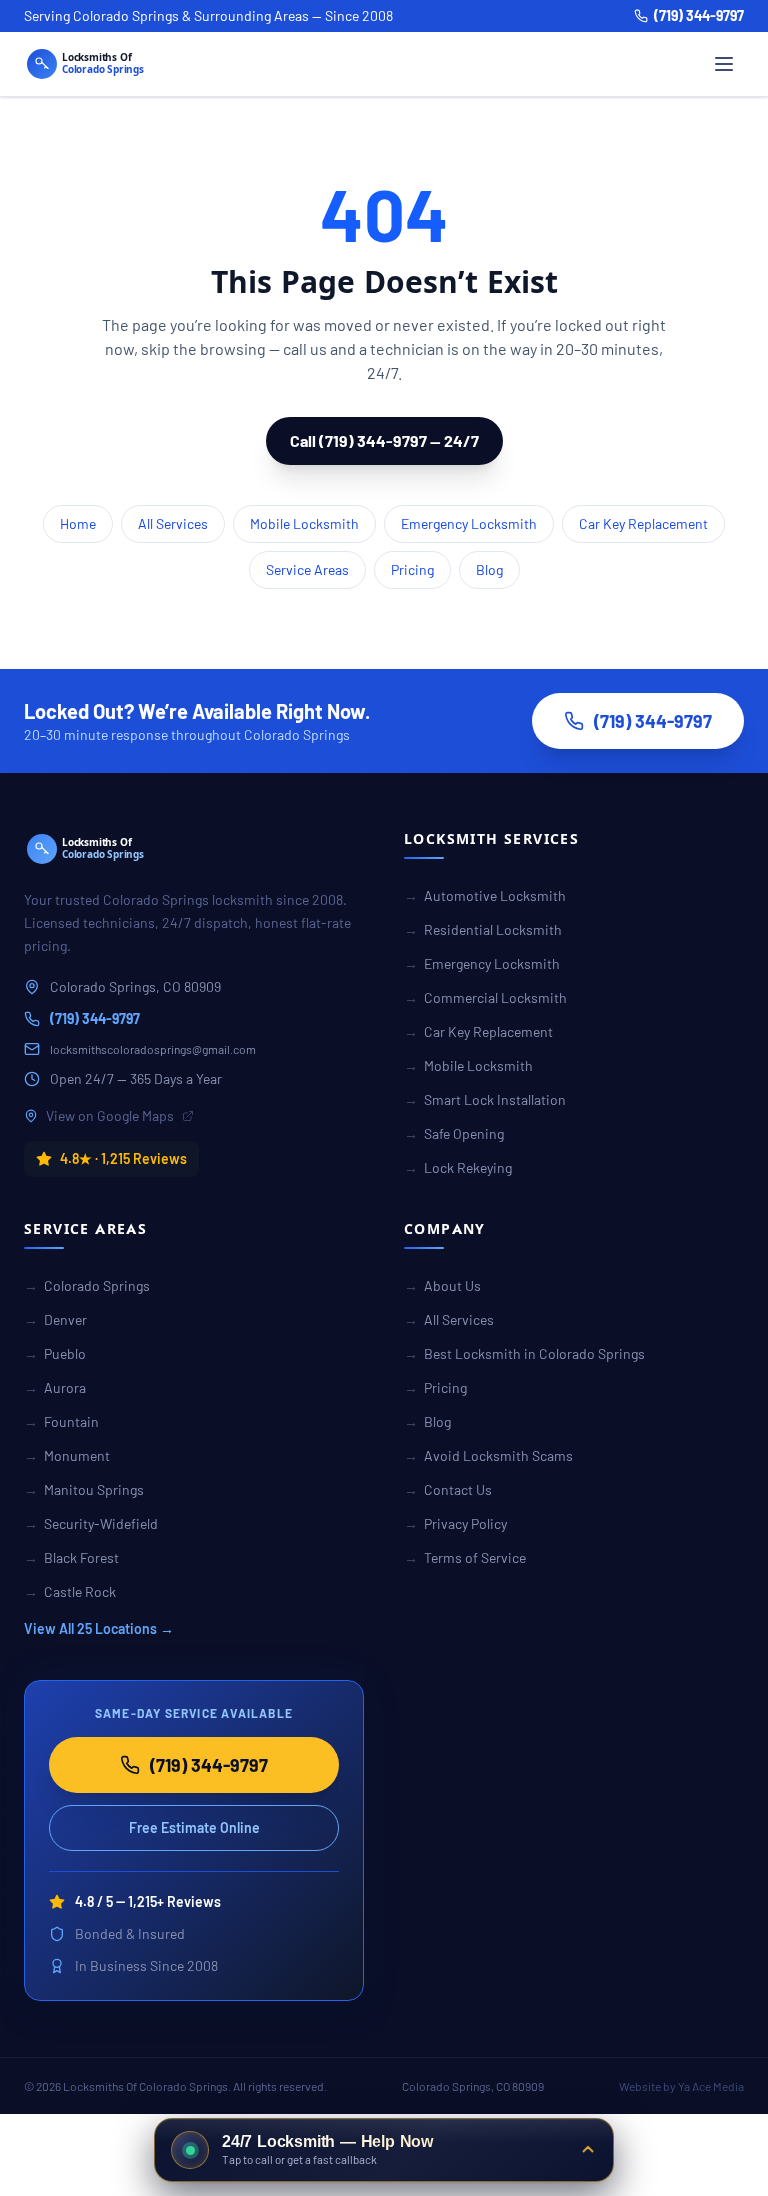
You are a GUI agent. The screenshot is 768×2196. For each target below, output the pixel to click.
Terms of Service (465, 1557)
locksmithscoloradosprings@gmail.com (153, 1049)
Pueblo (55, 1353)
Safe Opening (454, 1133)
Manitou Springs (84, 1489)
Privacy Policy (455, 1523)
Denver (55, 1319)
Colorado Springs (87, 1285)
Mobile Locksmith (304, 523)
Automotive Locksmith (485, 895)
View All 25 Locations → (99, 1628)
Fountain (61, 1421)
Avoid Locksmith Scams (488, 1455)
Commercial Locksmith (485, 997)
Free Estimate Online (194, 1827)
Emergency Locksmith (469, 523)
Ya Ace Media (711, 2086)
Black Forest (71, 1557)
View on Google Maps (110, 1115)
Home (78, 523)
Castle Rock (70, 1591)
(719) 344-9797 (699, 15)
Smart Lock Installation (485, 1099)
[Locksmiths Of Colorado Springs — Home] (114, 64)
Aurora (55, 1387)
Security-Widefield (91, 1523)
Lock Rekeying (458, 1167)
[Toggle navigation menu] (724, 64)
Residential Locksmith (483, 929)
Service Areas (307, 569)
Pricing (412, 569)
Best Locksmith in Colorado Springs (524, 1353)
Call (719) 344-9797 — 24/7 (384, 440)
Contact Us (448, 1489)
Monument (67, 1455)
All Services (173, 523)
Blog (489, 569)
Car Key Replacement (643, 523)
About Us (442, 1285)
